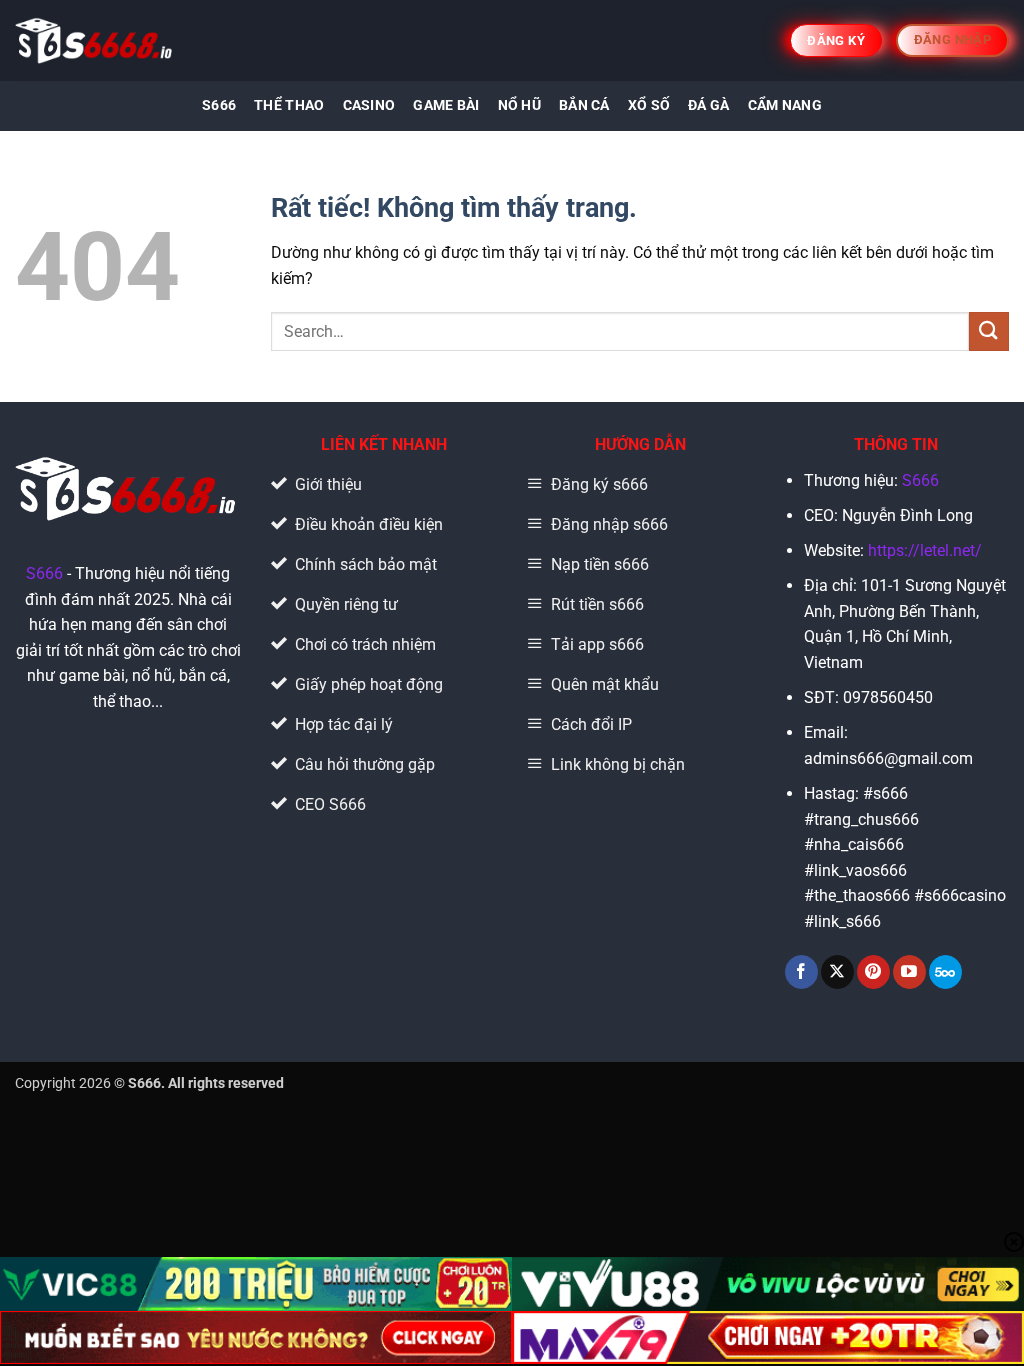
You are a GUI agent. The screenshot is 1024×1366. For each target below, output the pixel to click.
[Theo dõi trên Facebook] (801, 972)
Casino (369, 105)
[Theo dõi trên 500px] (945, 972)
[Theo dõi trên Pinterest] (873, 972)
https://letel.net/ (925, 550)
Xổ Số (649, 105)
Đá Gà (708, 105)
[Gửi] (989, 331)
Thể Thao (289, 105)
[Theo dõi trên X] (837, 972)
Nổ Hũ (519, 105)
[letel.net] (95, 40)
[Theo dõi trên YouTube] (909, 972)
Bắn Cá (584, 105)
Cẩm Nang (785, 105)
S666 (219, 105)
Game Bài (446, 105)
